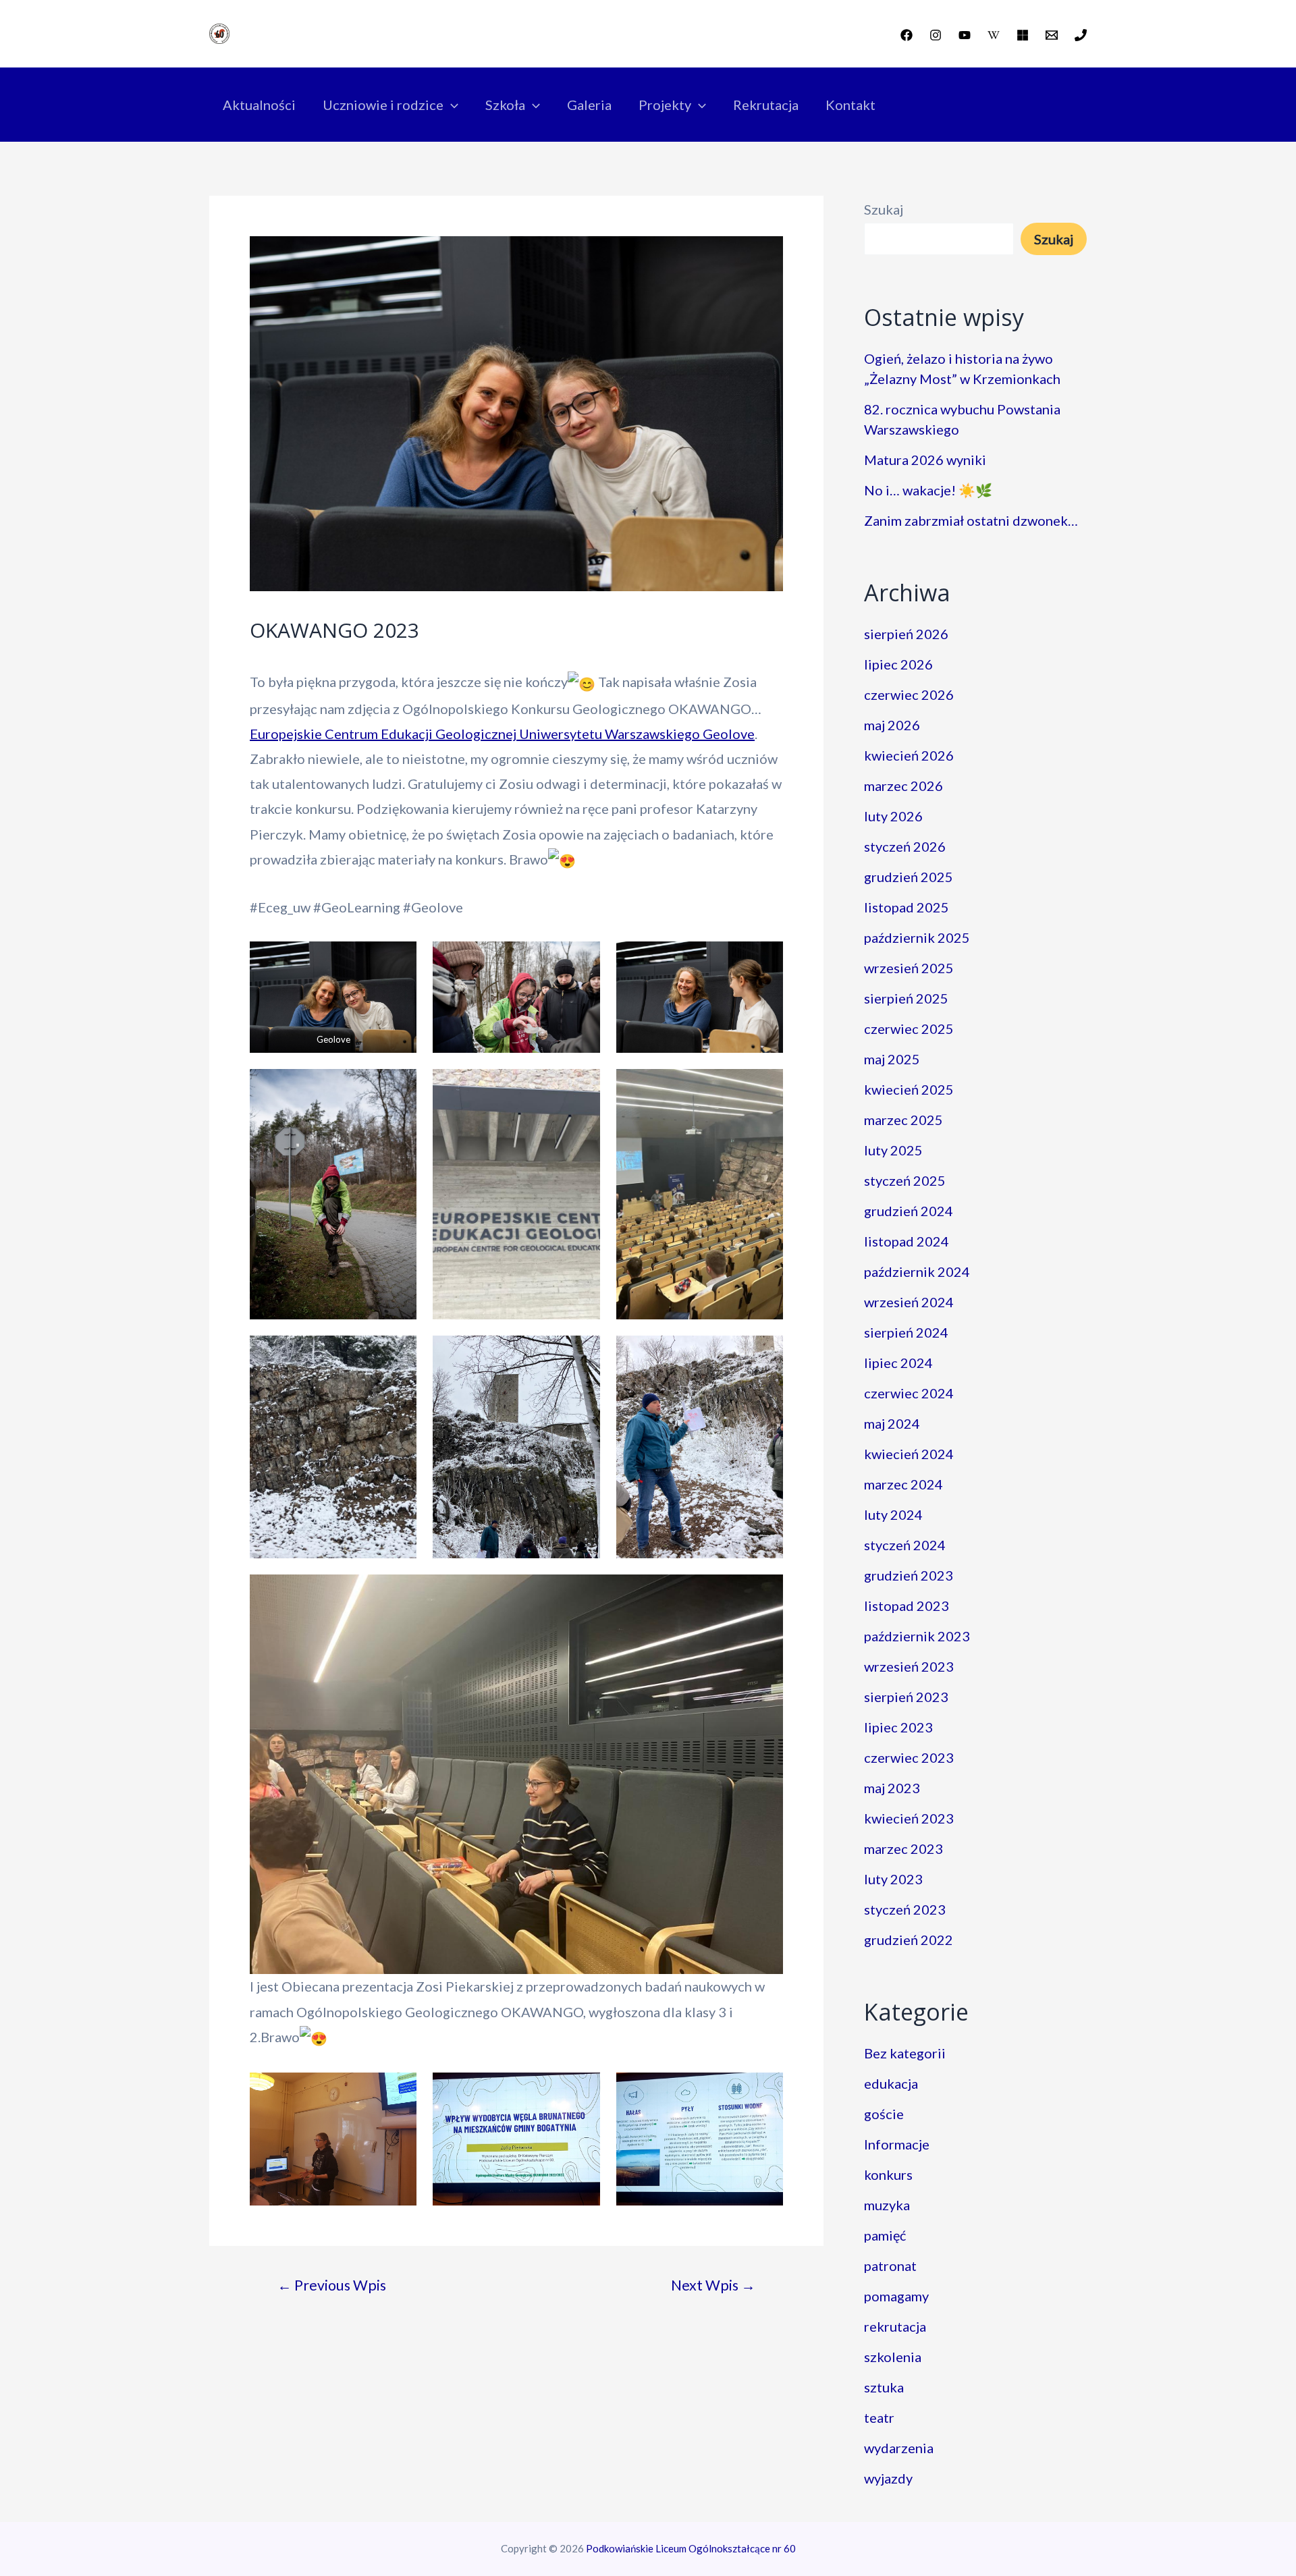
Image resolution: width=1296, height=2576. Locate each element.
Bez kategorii (905, 2053)
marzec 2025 (903, 1120)
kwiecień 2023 (909, 1818)
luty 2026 (893, 816)
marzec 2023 (903, 1848)
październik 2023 (917, 1636)
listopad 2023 (907, 1606)
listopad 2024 (907, 1241)
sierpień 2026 (906, 634)
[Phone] (1081, 35)
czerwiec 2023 (909, 1757)
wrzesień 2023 (909, 1666)
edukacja (891, 2083)
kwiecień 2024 (909, 1454)
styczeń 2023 (905, 1909)
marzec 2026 (903, 786)
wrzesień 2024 (909, 1302)
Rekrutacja (766, 105)
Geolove (729, 734)
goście (884, 2114)
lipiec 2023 (898, 1727)
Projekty (665, 105)
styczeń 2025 (905, 1180)
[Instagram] (936, 35)
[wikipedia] (994, 35)
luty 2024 (893, 1514)
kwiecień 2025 (909, 1089)
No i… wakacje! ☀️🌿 (928, 490)
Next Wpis (713, 2285)
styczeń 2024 (905, 1545)
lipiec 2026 (898, 664)
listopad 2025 (907, 907)
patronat (890, 2266)
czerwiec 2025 (909, 1029)
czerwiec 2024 (909, 1393)
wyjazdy (888, 2478)
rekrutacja (895, 2326)
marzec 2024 (903, 1484)
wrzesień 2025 (909, 968)
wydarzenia (899, 2448)
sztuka (884, 2387)
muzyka (887, 2205)
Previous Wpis (332, 2285)
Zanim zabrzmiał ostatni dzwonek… (971, 520)
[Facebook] (907, 35)
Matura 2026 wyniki (925, 460)
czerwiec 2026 (909, 694)
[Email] (1052, 35)
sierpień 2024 (906, 1332)
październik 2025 (917, 937)
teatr (879, 2417)
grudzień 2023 (909, 1575)
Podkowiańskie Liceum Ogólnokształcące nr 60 (691, 2548)
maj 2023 (892, 1788)
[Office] (1023, 35)
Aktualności (259, 105)
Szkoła (505, 105)
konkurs (888, 2174)
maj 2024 (892, 1423)
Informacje (897, 2144)
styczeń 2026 (905, 846)
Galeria (589, 105)
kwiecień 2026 (909, 755)
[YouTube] (965, 35)
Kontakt (850, 105)
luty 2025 (893, 1150)
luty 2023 (893, 1879)
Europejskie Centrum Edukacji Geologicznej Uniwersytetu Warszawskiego (475, 734)
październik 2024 (917, 1271)
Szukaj (884, 209)
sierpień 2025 (906, 998)
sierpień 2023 (906, 1697)
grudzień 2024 (909, 1211)
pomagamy (896, 2296)
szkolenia (893, 2357)
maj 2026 (892, 725)
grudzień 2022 (909, 1940)
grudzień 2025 (909, 877)
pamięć (885, 2235)
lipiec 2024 (898, 1363)
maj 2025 (892, 1059)
